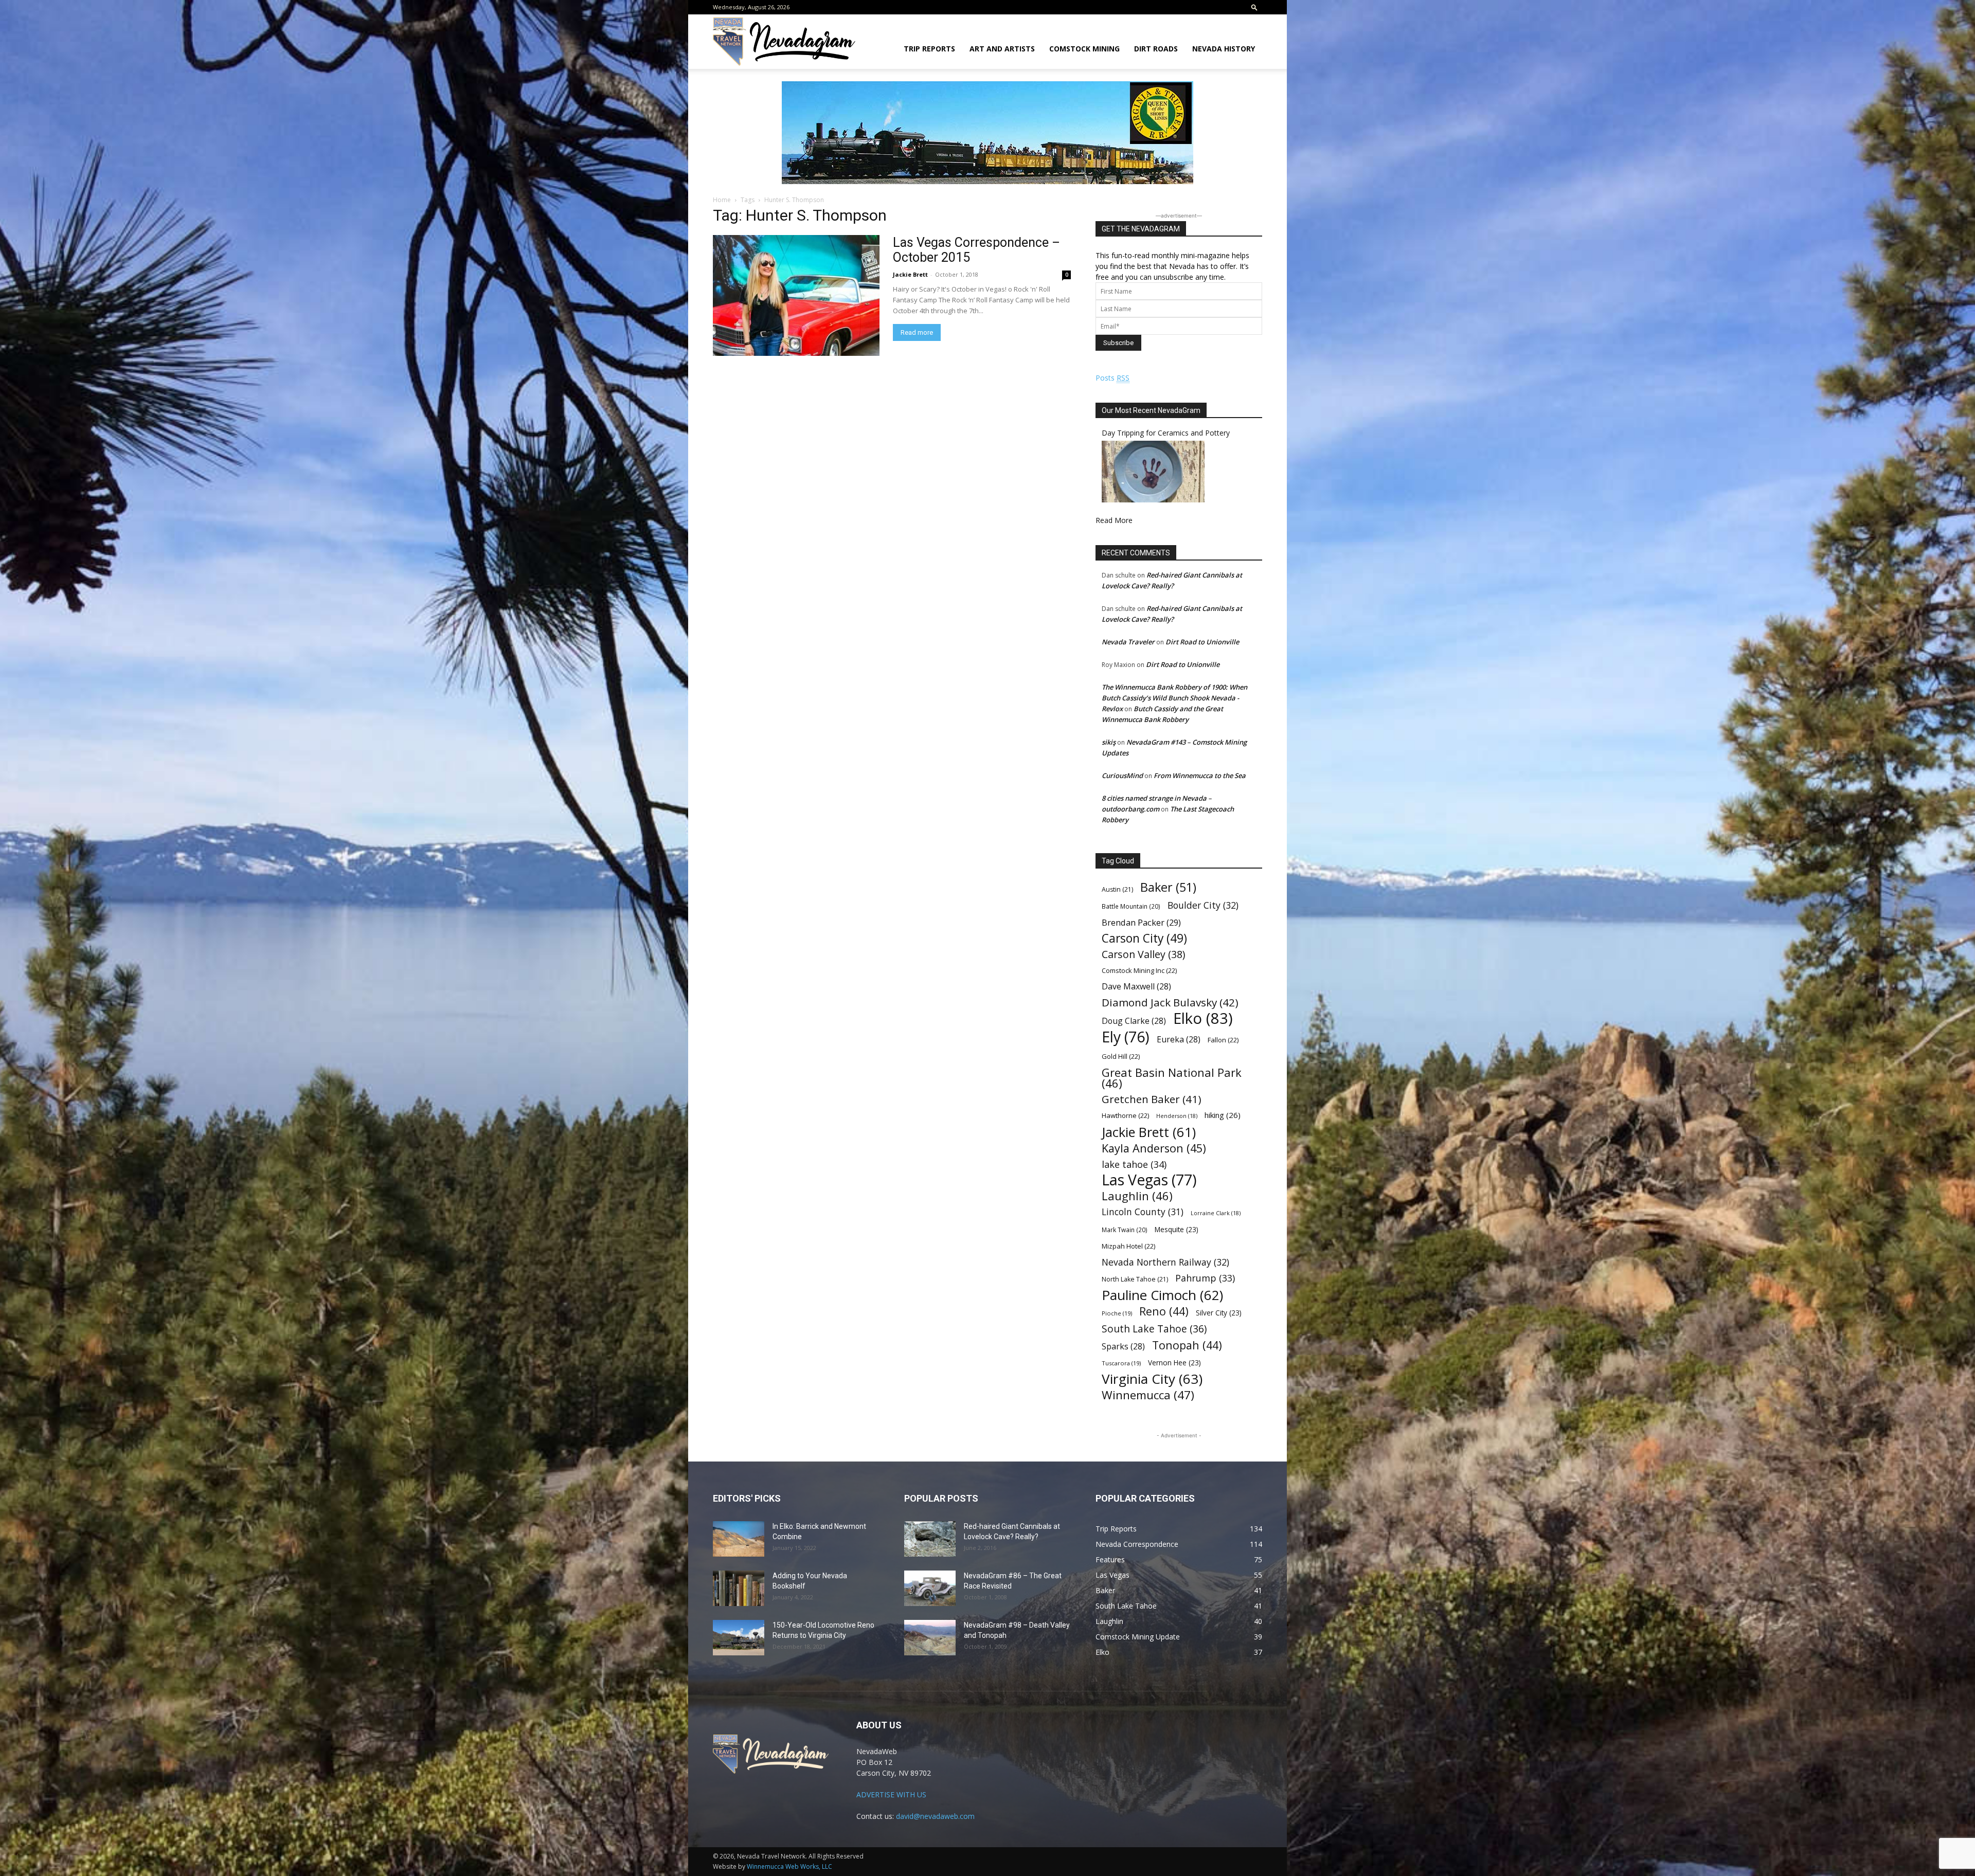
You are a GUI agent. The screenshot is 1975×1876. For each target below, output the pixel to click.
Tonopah (1187, 1345)
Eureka (1179, 1040)
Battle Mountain (1131, 906)
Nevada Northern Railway (1165, 1262)
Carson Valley (1143, 954)
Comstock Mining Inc (1139, 970)
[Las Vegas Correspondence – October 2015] (796, 295)
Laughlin (1137, 1196)
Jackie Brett (910, 274)
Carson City (1144, 938)
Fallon (1223, 1040)
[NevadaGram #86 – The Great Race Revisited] (930, 1588)
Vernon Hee (1174, 1363)
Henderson (1177, 1116)
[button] (1254, 7)
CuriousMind (1122, 775)
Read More (1114, 520)
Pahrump (1205, 1278)
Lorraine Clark (1216, 1213)
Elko (1203, 1018)
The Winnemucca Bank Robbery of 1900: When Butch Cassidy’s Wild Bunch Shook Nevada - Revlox (1174, 698)
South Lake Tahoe (1154, 1329)
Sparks (1123, 1347)
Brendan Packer (1141, 922)
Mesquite (1177, 1229)
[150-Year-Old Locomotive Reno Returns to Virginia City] (739, 1638)
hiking (1223, 1115)
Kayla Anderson (1154, 1148)
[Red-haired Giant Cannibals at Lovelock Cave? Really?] (930, 1539)
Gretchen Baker (1152, 1099)
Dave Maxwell (1136, 987)
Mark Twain (1125, 1230)
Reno (1164, 1311)
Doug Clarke (1134, 1021)
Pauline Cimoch (1162, 1295)
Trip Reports (929, 49)
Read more (917, 332)
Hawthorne (1125, 1115)
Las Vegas (1149, 1180)
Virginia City (1152, 1379)
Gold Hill (1121, 1056)
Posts (1112, 378)
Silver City (1219, 1313)
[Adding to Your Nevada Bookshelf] (739, 1588)
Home (722, 200)
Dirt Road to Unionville (1202, 642)
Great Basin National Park (1172, 1078)
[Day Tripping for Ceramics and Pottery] (1153, 500)
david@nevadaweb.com (935, 1816)
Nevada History (1224, 49)
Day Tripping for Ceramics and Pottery (1166, 433)
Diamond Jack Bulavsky (1170, 1003)
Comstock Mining (1084, 49)
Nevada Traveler (1128, 642)
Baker (1168, 887)
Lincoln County (1143, 1212)
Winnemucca (1148, 1395)
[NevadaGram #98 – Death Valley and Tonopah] (930, 1638)
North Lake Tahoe (1135, 1279)
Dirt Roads (1156, 49)
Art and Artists (1002, 49)
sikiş (1109, 742)
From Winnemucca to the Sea (1200, 775)
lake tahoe (1134, 1164)
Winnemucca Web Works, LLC (789, 1866)
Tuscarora (1121, 1363)
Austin (1117, 889)
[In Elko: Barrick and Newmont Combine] (739, 1539)
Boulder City (1203, 905)
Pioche (1117, 1313)
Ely (1126, 1037)
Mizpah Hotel (1128, 1246)
